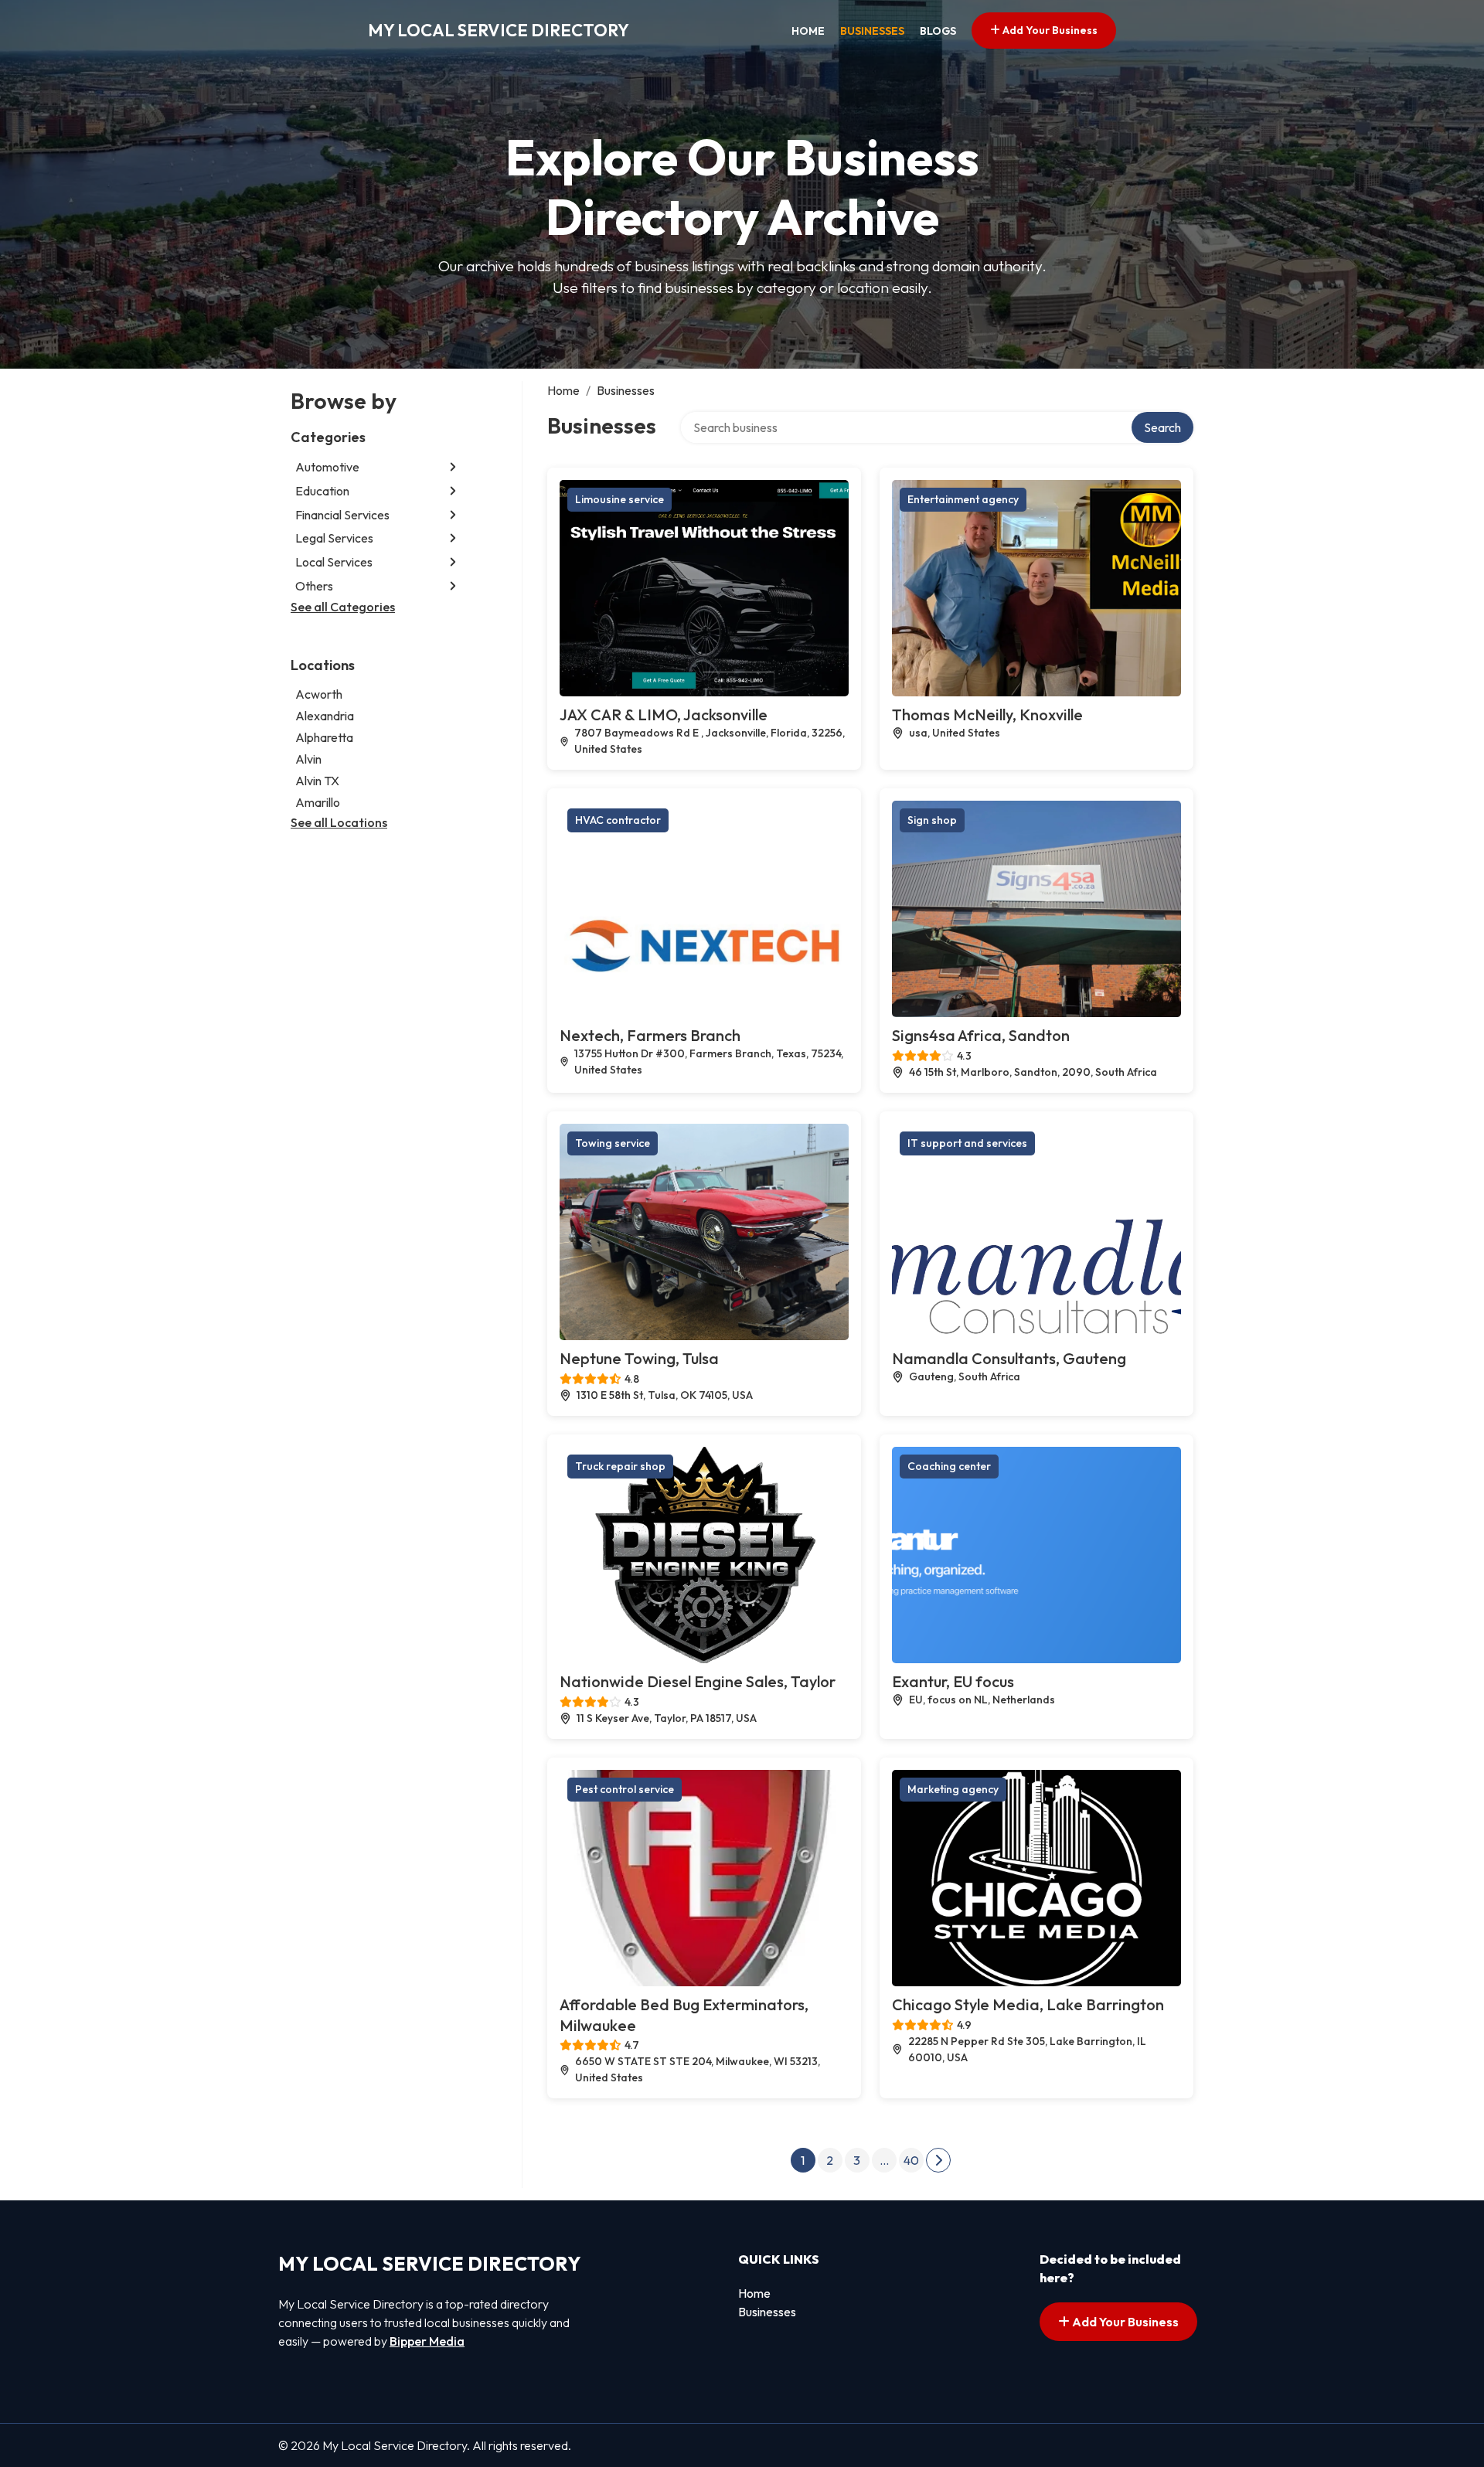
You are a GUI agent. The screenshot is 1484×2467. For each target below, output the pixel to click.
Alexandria (325, 716)
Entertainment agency (963, 499)
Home (808, 31)
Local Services (334, 562)
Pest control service (625, 1789)
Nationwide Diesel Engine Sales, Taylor (698, 1681)
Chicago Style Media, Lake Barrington (1028, 2004)
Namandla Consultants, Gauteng (1009, 1358)
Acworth (319, 694)
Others (314, 586)
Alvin (308, 759)
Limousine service (619, 499)
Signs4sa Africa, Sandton (981, 1035)
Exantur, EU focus (953, 1681)
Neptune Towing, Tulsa (639, 1358)
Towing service (613, 1143)
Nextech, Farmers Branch (650, 1035)
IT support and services (967, 1143)
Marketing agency (953, 1789)
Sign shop (932, 820)
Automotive (327, 467)
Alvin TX (317, 781)
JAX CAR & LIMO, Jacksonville (664, 715)
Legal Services (334, 538)
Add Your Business (1049, 30)
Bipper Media (427, 2341)
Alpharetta (324, 737)
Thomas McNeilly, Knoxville (987, 715)
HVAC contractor (618, 820)
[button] (453, 467)
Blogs (938, 31)
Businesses (872, 31)
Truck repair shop (620, 1466)
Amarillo (318, 802)
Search (1162, 427)
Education (322, 491)
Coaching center (949, 1466)
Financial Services (342, 515)
